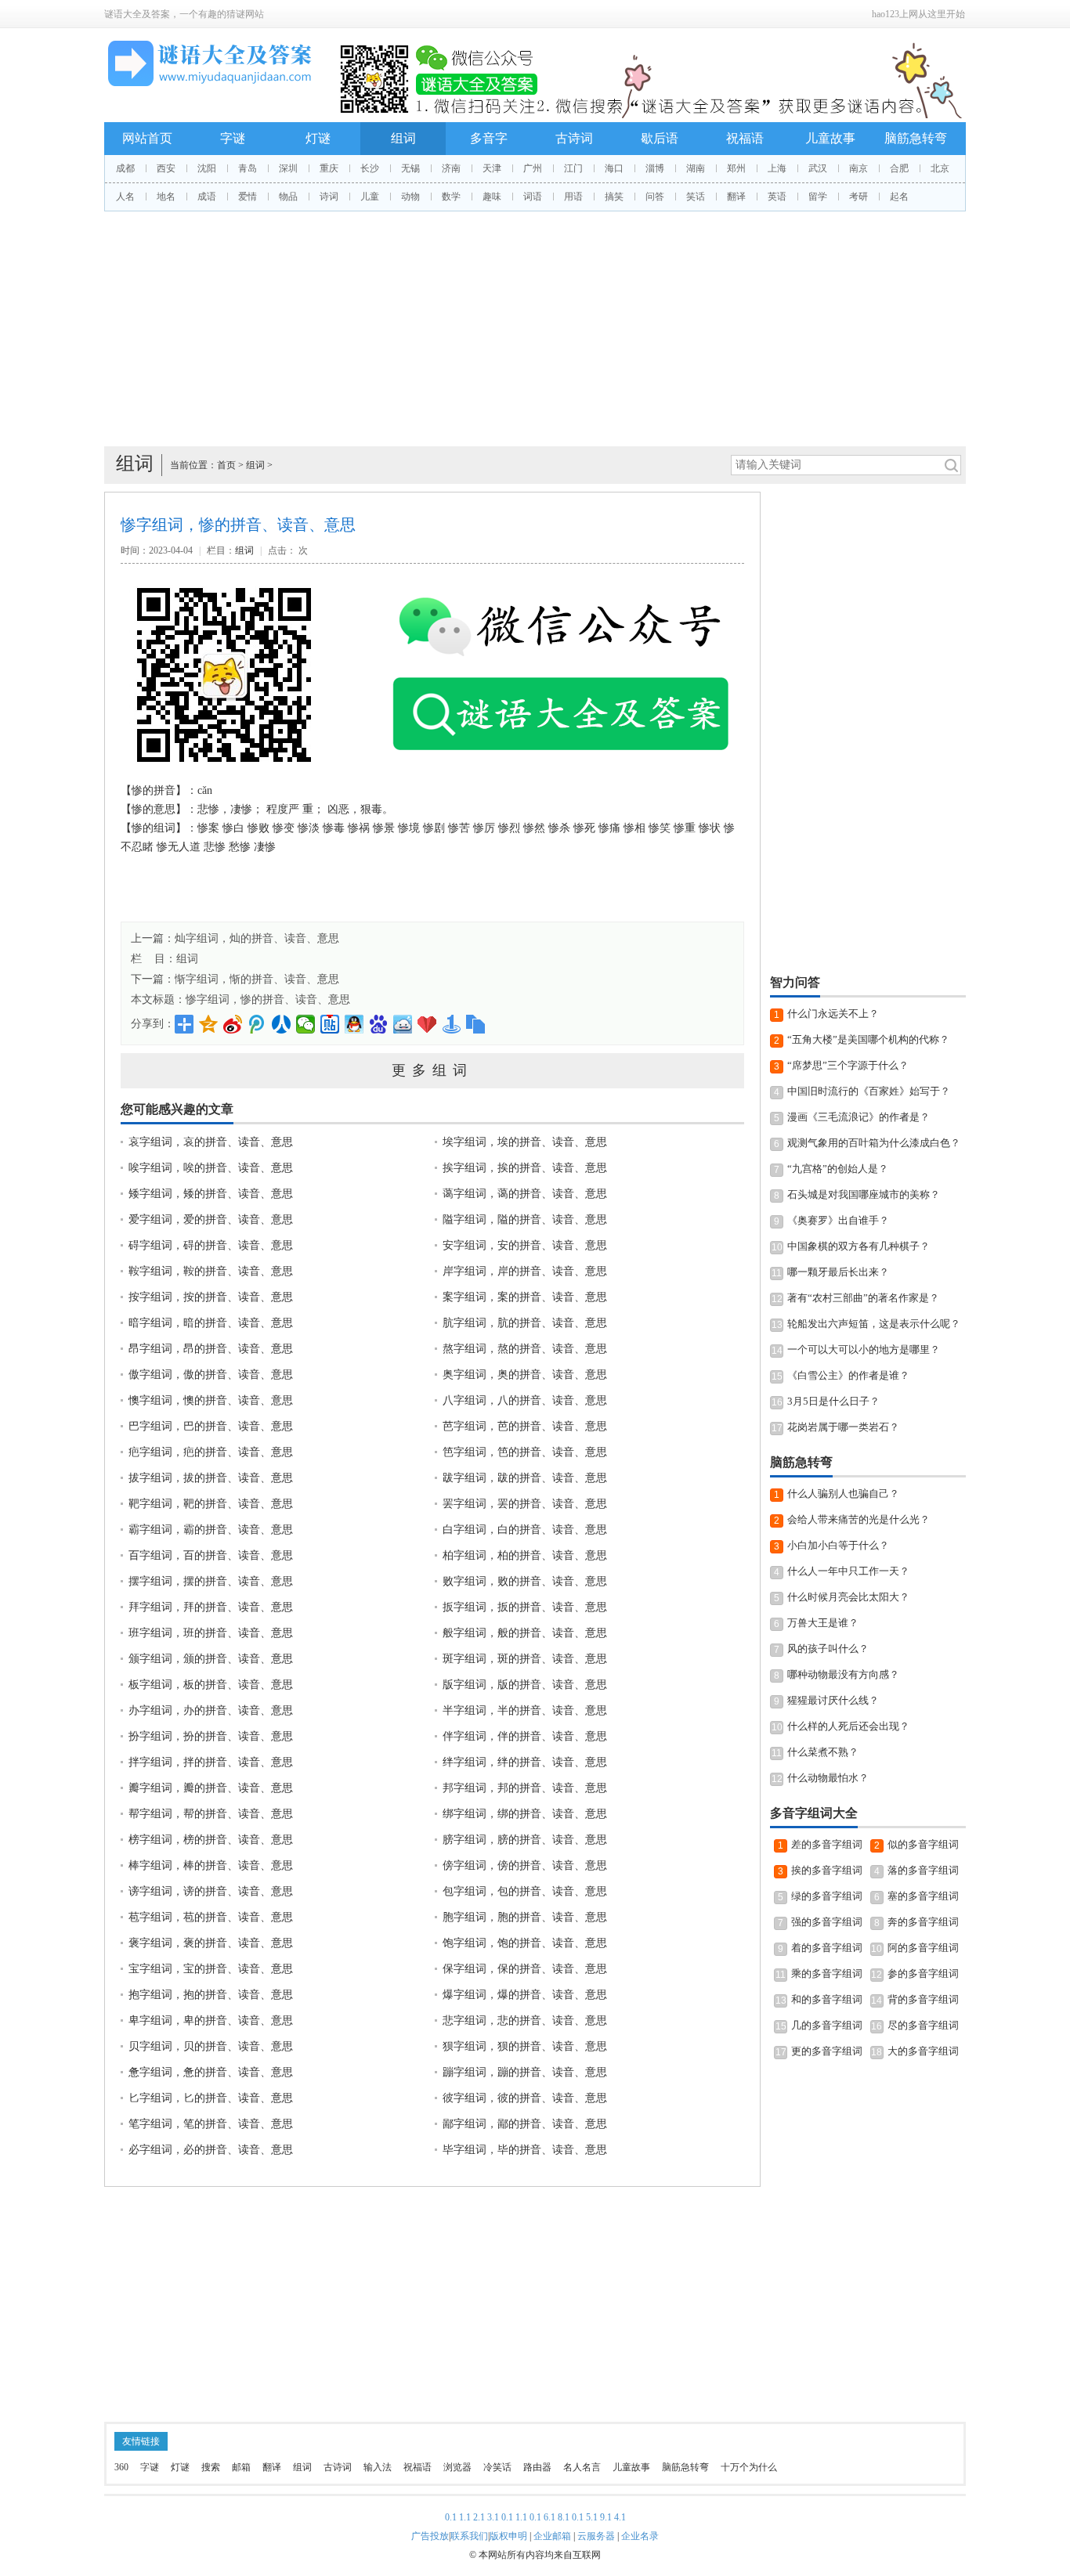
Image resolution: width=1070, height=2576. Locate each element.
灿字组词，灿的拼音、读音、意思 (257, 938)
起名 (899, 197)
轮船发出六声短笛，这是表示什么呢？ (874, 1324)
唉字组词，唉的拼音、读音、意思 (211, 1168)
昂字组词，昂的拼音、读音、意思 (211, 1349)
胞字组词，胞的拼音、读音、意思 (525, 1917)
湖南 (696, 168)
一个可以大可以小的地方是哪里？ (864, 1349)
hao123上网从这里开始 (918, 14)
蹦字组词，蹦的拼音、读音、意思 (525, 2072)
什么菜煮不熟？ (823, 1752)
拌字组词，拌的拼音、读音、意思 (211, 1762)
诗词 (329, 197)
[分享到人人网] (282, 1024)
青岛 (248, 168)
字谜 (233, 138)
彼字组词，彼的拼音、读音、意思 (525, 2098)
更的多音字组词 (827, 2051)
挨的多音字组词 (827, 1870)
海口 (614, 168)
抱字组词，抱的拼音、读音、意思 (211, 1995)
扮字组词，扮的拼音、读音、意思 (211, 1736)
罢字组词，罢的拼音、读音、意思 (525, 1504)
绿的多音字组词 (827, 1896)
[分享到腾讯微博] (257, 1024)
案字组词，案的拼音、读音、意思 (525, 1297)
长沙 (370, 168)
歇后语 (660, 138)
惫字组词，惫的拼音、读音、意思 (211, 2072)
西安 (166, 168)
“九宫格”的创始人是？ (838, 1169)
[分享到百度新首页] (379, 1024)
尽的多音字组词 (923, 2025)
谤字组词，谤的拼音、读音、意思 (211, 1891)
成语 (207, 197)
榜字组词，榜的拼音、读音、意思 (211, 1840)
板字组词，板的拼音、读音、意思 (211, 1685)
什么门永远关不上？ (833, 1014)
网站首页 (147, 138)
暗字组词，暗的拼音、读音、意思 (211, 1323)
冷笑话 (497, 2467)
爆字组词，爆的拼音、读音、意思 (525, 1995)
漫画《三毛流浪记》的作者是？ (859, 1117)
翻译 (736, 197)
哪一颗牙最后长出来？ (838, 1272)
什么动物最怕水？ (828, 1778)
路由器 (537, 2467)
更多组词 (432, 1070)
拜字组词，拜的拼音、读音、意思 (211, 1607)
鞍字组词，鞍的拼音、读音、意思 (211, 1271)
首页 (226, 465)
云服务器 (596, 2536)
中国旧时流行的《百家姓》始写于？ (869, 1091)
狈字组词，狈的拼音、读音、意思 (525, 2046)
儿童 (370, 197)
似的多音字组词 (923, 1844)
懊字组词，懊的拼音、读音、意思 (211, 1400)
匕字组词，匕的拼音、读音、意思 (211, 2098)
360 (121, 2467)
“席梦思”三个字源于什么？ (848, 1065)
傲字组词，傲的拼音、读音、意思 (211, 1375)
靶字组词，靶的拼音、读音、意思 (211, 1504)
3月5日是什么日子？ (833, 1401)
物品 (288, 197)
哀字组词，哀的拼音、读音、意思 (211, 1142)
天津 (492, 168)
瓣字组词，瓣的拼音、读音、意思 (211, 1788)
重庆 (329, 168)
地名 (166, 197)
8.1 (564, 2517)
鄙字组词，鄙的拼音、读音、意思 (525, 2124)
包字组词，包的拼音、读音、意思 (525, 1891)
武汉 (818, 168)
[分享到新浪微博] (233, 1024)
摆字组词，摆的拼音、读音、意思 (211, 1581)
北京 (940, 168)
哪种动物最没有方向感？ (843, 1674)
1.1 (465, 2517)
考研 (859, 197)
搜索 (211, 2467)
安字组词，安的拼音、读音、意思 (525, 1245)
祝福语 (745, 138)
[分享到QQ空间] (209, 1024)
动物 (410, 197)
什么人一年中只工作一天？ (848, 1571)
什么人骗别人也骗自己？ (843, 1494)
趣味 (492, 197)
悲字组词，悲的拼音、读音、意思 (525, 2020)
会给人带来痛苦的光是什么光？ (859, 1519)
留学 (818, 197)
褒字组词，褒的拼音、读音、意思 (211, 1943)
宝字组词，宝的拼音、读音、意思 (211, 1969)
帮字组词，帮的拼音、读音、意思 (211, 1814)
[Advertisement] (535, 329)
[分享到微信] (306, 1024)
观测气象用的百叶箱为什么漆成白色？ (874, 1143)
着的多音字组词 (827, 1948)
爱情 (248, 197)
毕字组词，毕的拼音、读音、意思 (525, 2150)
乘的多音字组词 (827, 1973)
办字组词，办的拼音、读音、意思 (211, 1710)
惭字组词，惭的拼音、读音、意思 (257, 979)
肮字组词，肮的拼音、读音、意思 (525, 1323)
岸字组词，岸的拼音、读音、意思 (525, 1271)
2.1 (479, 2517)
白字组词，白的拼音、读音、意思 (525, 1530)
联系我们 (469, 2536)
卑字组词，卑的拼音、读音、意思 (211, 2020)
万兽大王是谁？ (823, 1623)
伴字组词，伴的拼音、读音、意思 (525, 1736)
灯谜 (318, 138)
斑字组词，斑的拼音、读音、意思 (525, 1659)
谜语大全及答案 (137, 14)
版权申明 (508, 2536)
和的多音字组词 (827, 1999)
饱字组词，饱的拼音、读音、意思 (525, 1943)
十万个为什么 (749, 2467)
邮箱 (241, 2467)
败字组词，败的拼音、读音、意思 (525, 1581)
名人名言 (582, 2467)
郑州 (736, 168)
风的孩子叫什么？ (828, 1649)
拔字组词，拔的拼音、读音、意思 (211, 1478)
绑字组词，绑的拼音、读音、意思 (525, 1814)
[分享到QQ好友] (354, 1024)
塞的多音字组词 (923, 1896)
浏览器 (457, 2467)
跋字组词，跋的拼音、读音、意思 (525, 1478)
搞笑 (614, 197)
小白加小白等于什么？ (838, 1545)
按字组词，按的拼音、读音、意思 (211, 1297)
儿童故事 (830, 138)
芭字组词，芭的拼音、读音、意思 (525, 1426)
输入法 (378, 2467)
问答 (655, 197)
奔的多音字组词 (923, 1922)
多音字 (489, 138)
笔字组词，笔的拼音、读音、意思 (211, 2124)
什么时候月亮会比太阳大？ (848, 1597)
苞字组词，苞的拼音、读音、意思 (211, 1917)
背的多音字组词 (923, 1999)
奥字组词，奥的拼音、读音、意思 (525, 1375)
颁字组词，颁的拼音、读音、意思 (211, 1659)
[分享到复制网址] (476, 1024)
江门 (573, 168)
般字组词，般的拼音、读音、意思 (525, 1633)
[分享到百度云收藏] (427, 1024)
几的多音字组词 (827, 2025)
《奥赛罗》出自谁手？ (838, 1220)
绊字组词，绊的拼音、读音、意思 (525, 1762)
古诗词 (574, 138)
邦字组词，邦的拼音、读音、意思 (525, 1788)
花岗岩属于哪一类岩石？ (843, 1427)
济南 (451, 168)
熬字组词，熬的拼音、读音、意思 (525, 1349)
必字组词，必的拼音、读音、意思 (211, 2150)
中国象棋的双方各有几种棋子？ (859, 1246)
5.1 (592, 2517)
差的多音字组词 (827, 1844)
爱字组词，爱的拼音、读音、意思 (211, 1219)
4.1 (620, 2517)
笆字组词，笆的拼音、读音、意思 (525, 1452)
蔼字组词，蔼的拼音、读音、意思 (525, 1194)
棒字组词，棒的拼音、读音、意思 (211, 1865)
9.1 (606, 2517)
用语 (573, 197)
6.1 (549, 2517)
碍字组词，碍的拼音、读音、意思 (211, 1245)
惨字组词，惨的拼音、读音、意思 (268, 999)
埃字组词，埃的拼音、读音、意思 (525, 1142)
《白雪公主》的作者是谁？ (848, 1375)
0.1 (451, 2517)
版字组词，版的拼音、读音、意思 (525, 1685)
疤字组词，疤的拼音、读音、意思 (211, 1452)
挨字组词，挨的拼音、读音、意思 (525, 1168)
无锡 (410, 168)
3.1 (493, 2517)
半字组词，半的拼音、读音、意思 (525, 1710)
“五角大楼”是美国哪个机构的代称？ (868, 1039)
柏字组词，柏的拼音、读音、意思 (525, 1555)
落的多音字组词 (923, 1870)
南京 (859, 168)
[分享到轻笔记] (403, 1024)
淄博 (655, 168)
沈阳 (207, 168)
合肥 (899, 168)
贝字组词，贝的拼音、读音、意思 (211, 2046)
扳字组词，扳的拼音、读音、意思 (525, 1607)
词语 (533, 197)
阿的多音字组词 (923, 1948)
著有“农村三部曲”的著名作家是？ (863, 1298)
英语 (777, 197)
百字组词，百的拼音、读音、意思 (211, 1555)
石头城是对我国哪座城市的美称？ (864, 1194)
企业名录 (640, 2536)
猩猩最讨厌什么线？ (833, 1700)
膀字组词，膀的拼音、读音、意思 (525, 1840)
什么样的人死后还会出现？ (848, 1726)
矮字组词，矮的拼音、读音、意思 (211, 1194)
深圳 (288, 168)
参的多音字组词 (923, 1973)
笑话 (696, 197)
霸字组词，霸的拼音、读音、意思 (211, 1530)
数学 (451, 197)
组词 (403, 138)
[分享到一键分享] (452, 1024)
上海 (777, 168)
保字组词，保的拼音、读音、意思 (525, 1969)
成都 (125, 168)
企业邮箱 (552, 2536)
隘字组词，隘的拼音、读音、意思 (525, 1219)
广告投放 (430, 2536)
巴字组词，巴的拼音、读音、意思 (211, 1426)
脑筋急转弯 (916, 138)
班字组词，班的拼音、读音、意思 (211, 1633)
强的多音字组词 (827, 1922)
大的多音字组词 (923, 2051)
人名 (125, 197)
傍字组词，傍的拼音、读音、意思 (525, 1865)
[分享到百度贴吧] (330, 1024)
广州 (533, 168)
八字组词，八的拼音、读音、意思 (525, 1400)
